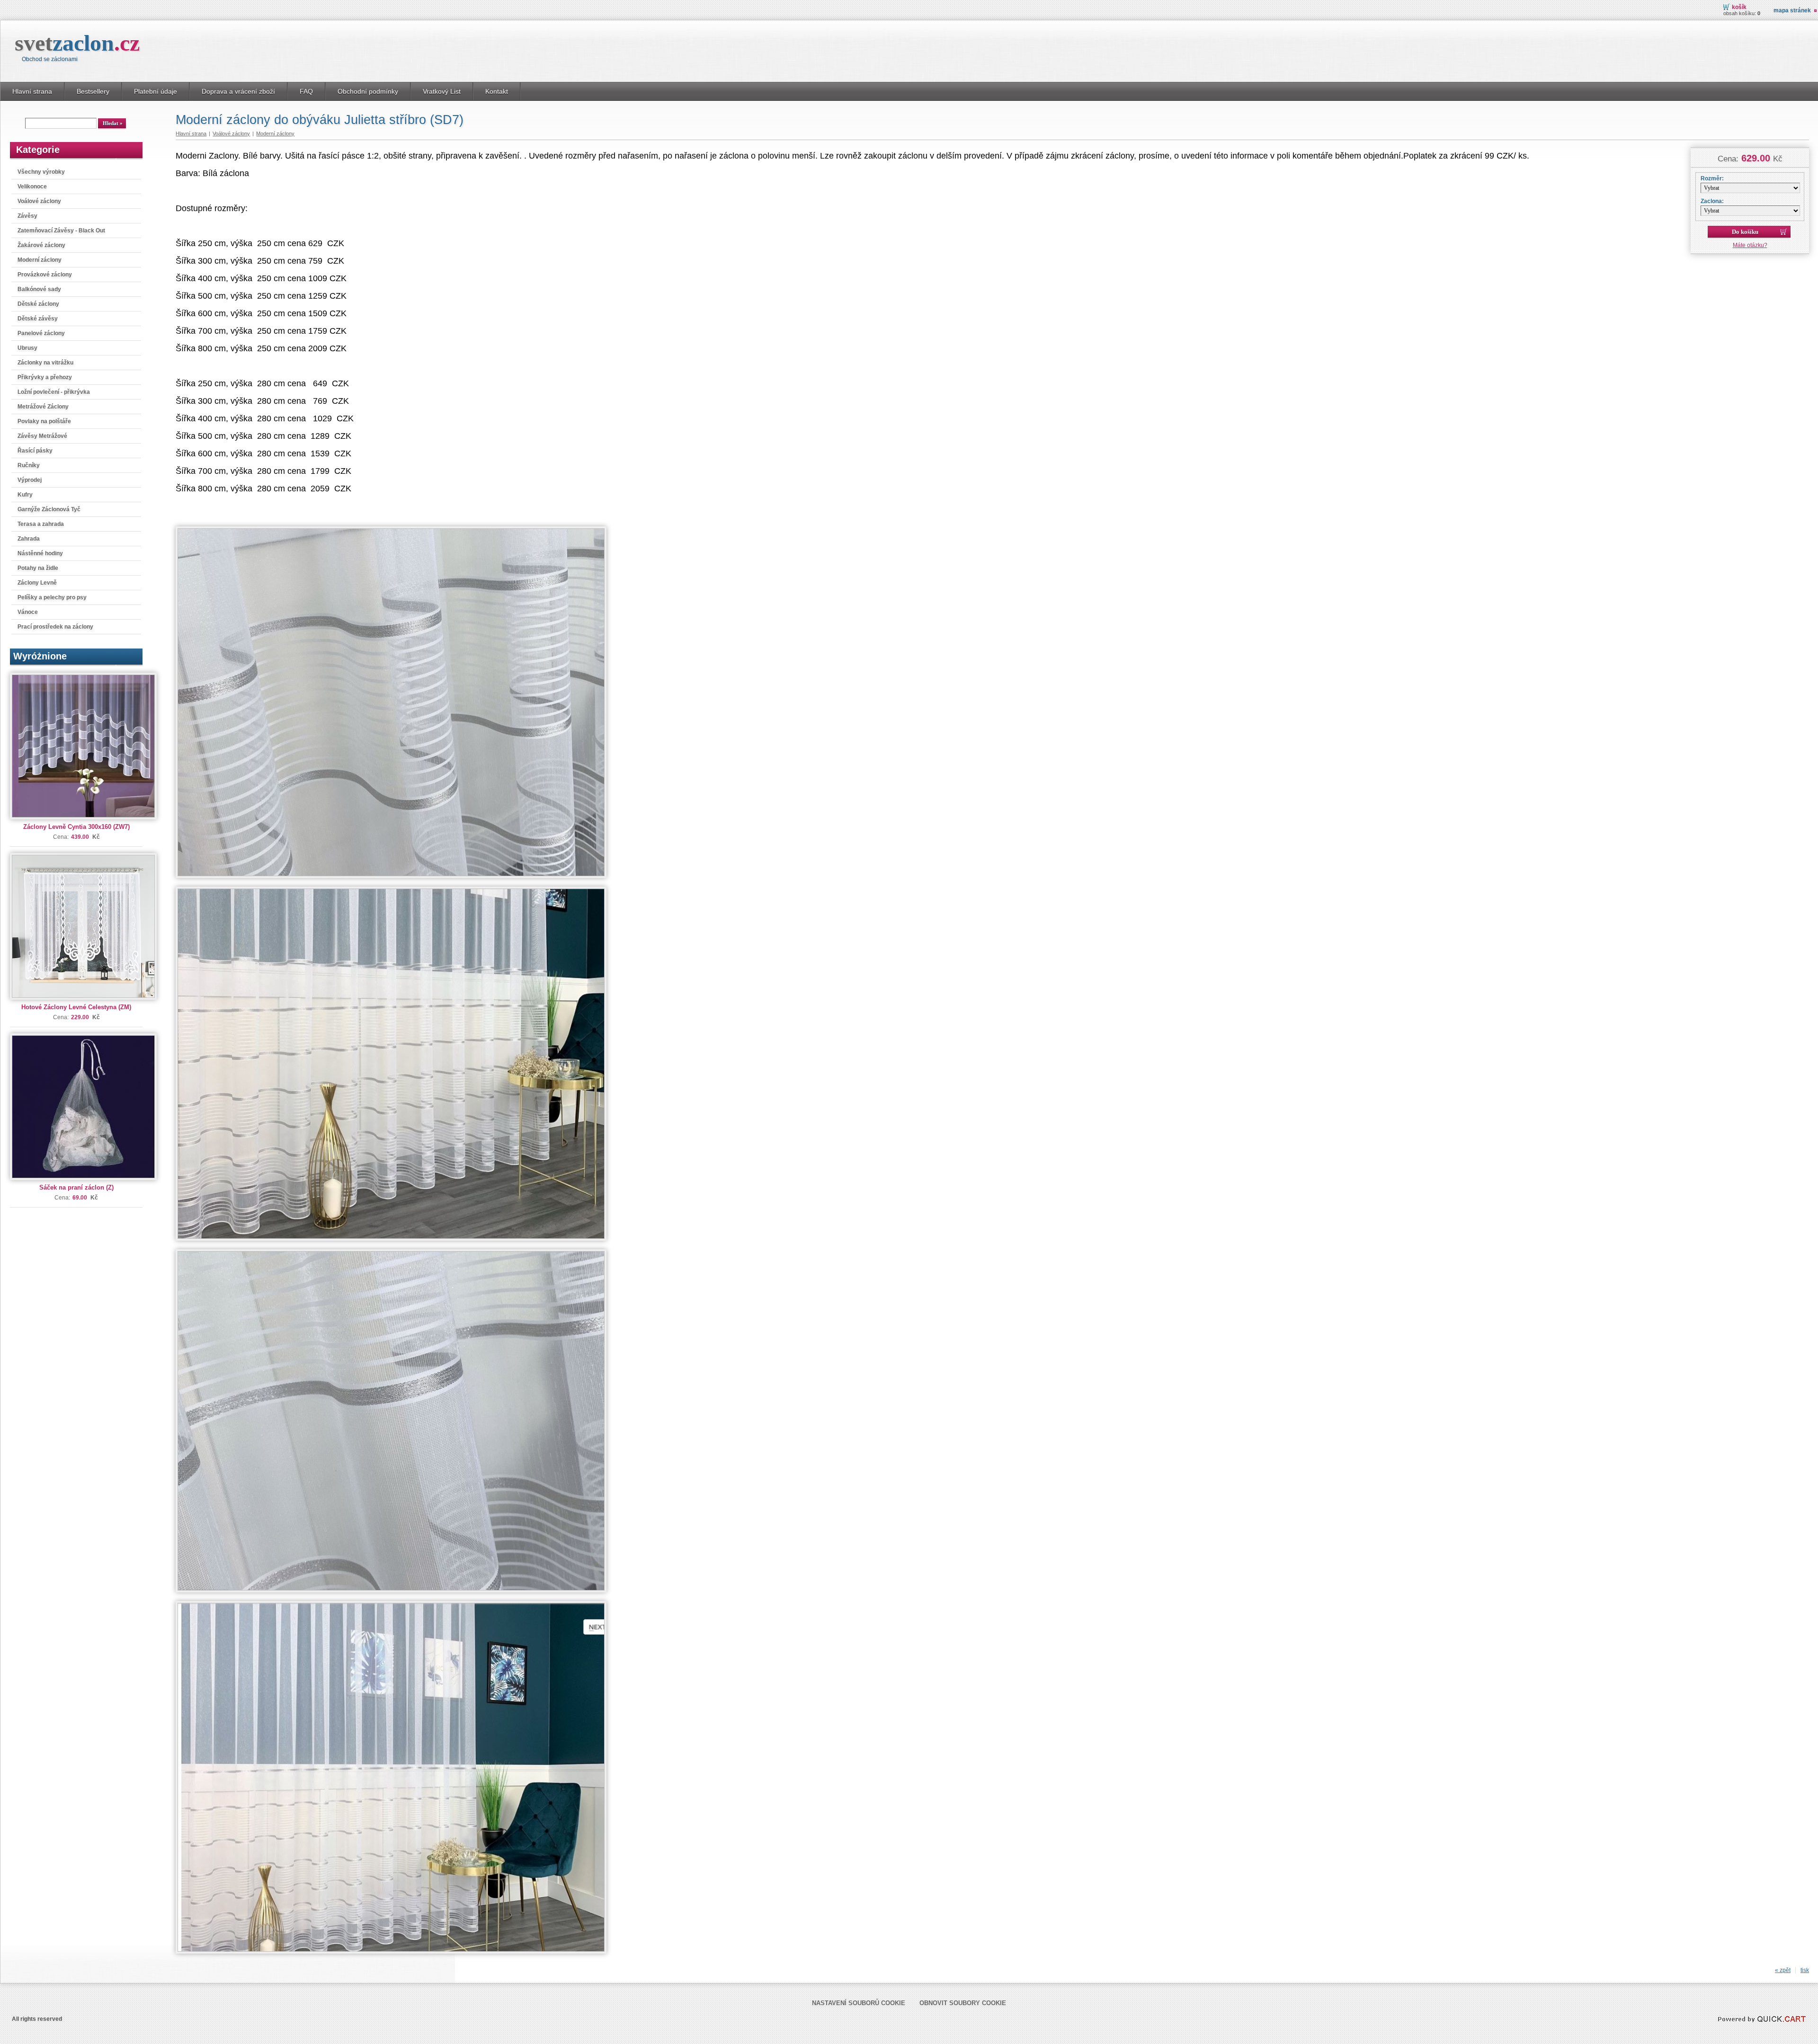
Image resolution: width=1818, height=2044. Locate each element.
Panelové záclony (41, 333)
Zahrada (29, 539)
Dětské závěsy (38, 319)
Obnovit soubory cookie (963, 2003)
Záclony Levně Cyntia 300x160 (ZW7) (76, 827)
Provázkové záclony (45, 275)
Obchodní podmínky (368, 91)
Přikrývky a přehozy (45, 377)
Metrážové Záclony (43, 407)
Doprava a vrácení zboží (238, 91)
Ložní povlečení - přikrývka (54, 392)
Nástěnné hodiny (40, 553)
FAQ (306, 91)
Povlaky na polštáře (44, 421)
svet (77, 43)
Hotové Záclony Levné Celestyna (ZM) (76, 1007)
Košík (1739, 7)
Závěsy (27, 216)
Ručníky (29, 465)
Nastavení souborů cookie (859, 2003)
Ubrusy (27, 348)
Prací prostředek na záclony (55, 627)
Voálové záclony (39, 201)
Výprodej (30, 480)
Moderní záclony (40, 260)
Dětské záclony (38, 304)
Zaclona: (1712, 201)
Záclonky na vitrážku (45, 363)
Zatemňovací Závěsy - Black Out (61, 231)
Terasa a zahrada (41, 524)
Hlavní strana (32, 91)
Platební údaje (156, 91)
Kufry (25, 495)
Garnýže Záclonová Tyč (49, 509)
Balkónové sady (39, 289)
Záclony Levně (37, 583)
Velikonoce (32, 187)
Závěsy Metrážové (42, 436)
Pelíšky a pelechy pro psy (52, 597)
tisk (1805, 1970)
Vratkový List (442, 91)
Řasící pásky (35, 451)
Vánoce (28, 612)
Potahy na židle (38, 568)
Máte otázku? (1750, 245)
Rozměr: (1712, 178)
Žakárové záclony (41, 245)
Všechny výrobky (41, 172)
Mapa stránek (1792, 10)
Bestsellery (93, 91)
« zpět (1783, 1970)
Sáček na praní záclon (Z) (76, 1187)
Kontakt (497, 91)
